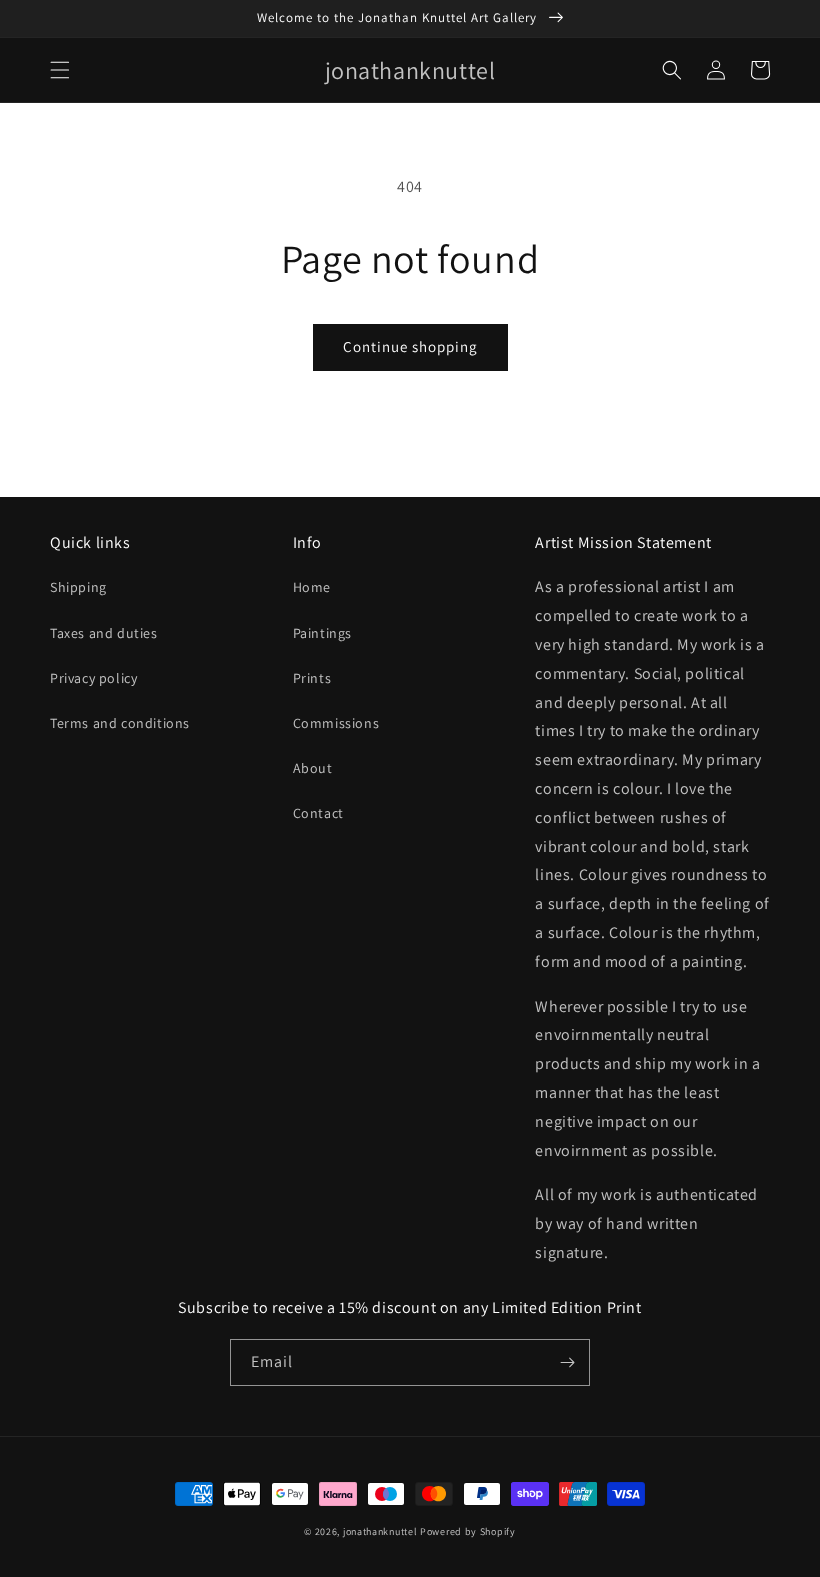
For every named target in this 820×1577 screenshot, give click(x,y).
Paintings (322, 633)
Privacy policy (93, 678)
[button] (60, 70)
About (313, 768)
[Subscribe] (567, 1362)
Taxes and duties (104, 633)
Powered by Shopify (468, 1531)
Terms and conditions (120, 723)
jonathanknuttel (380, 1531)
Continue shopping (410, 346)
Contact (318, 813)
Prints (312, 678)
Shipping (78, 587)
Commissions (336, 723)
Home (312, 587)
